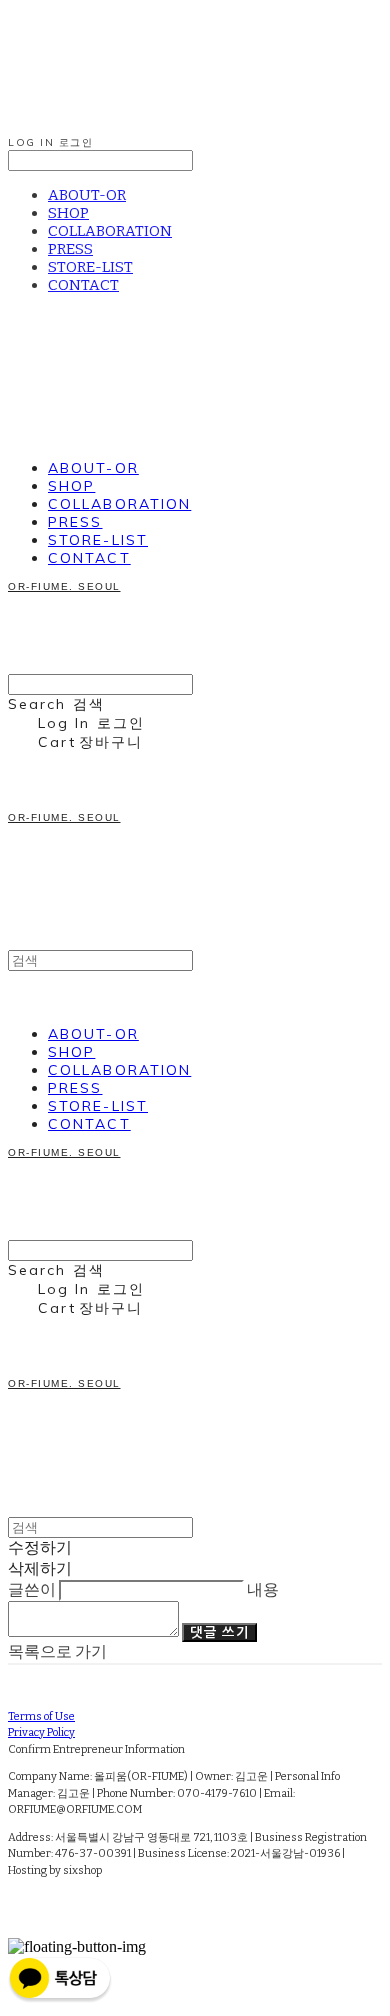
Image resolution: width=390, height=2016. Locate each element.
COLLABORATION (110, 231)
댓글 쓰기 (219, 1632)
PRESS (70, 249)
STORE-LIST (90, 267)
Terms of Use (41, 1716)
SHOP (68, 213)
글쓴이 (32, 1589)
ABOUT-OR (87, 195)
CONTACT (83, 285)
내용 (263, 1589)
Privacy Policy (41, 1732)
